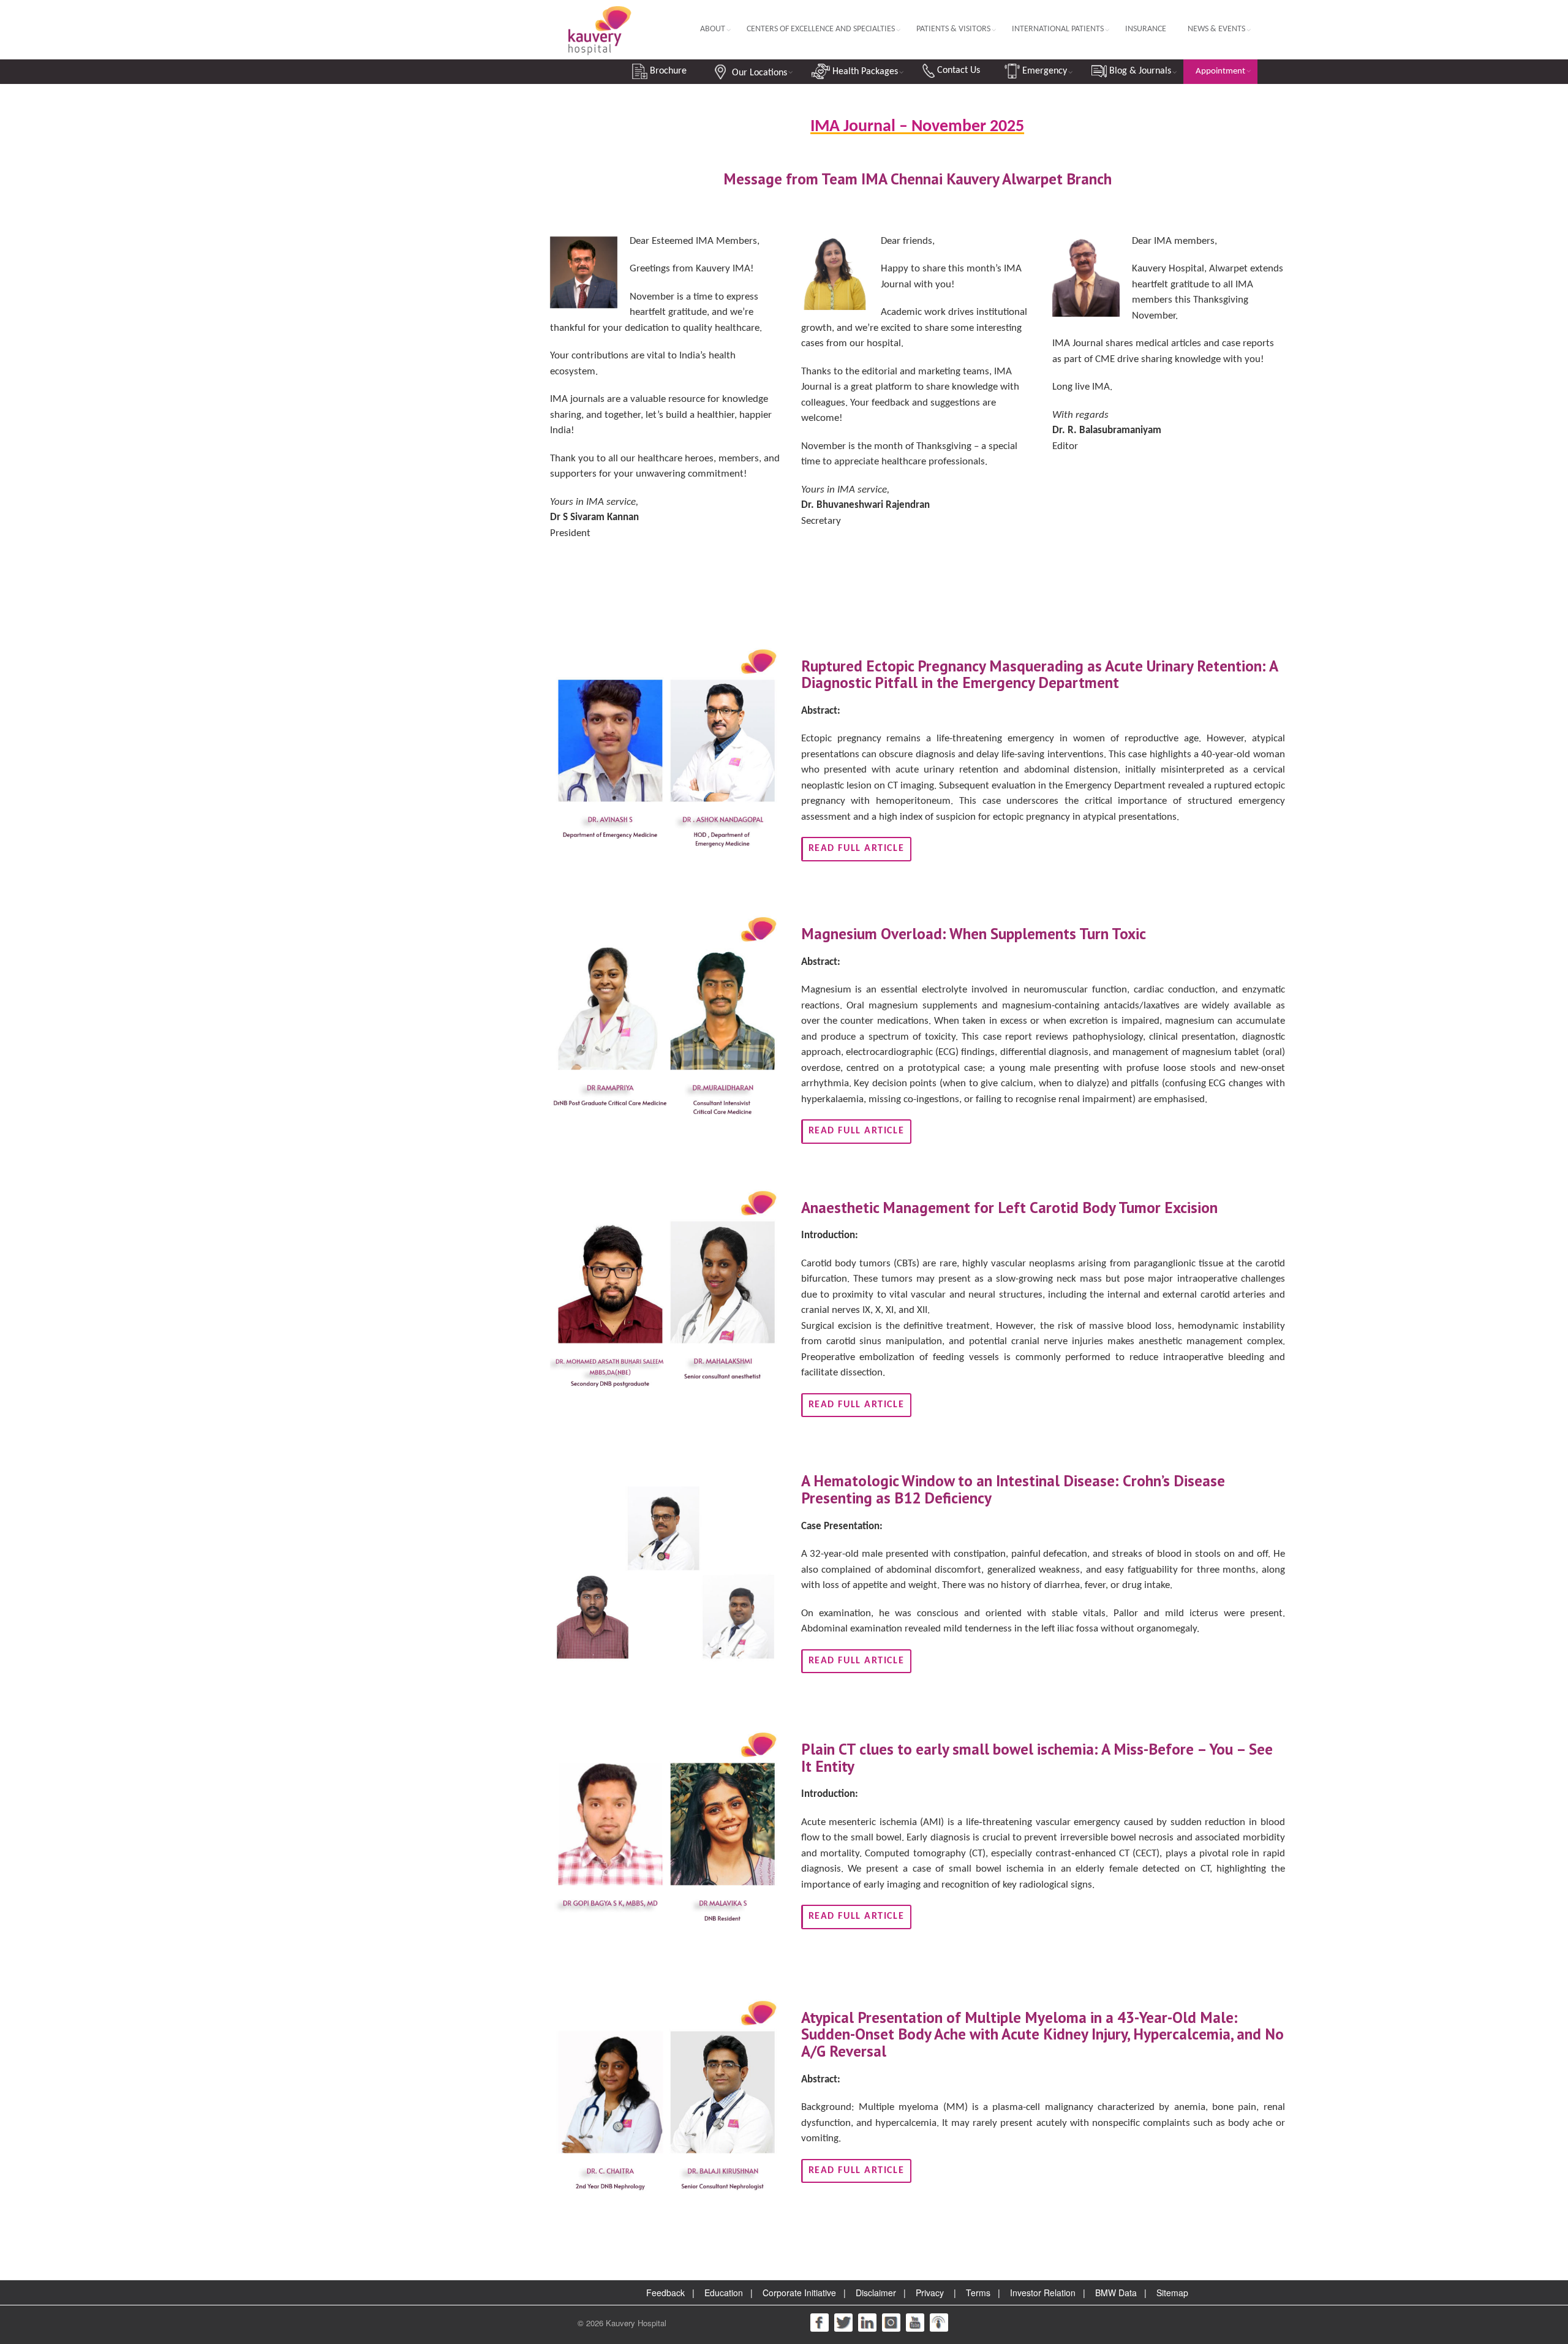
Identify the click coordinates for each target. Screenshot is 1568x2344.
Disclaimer (876, 2293)
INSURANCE (1146, 29)
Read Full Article (857, 849)
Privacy (930, 2293)
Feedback (665, 2293)
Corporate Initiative (799, 2293)
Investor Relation (1043, 2293)
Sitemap (1172, 2293)
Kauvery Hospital (636, 2323)
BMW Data (1116, 2293)
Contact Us (957, 70)
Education (724, 2293)
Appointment (1220, 71)
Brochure (667, 71)
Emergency (1043, 71)
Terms (978, 2293)
